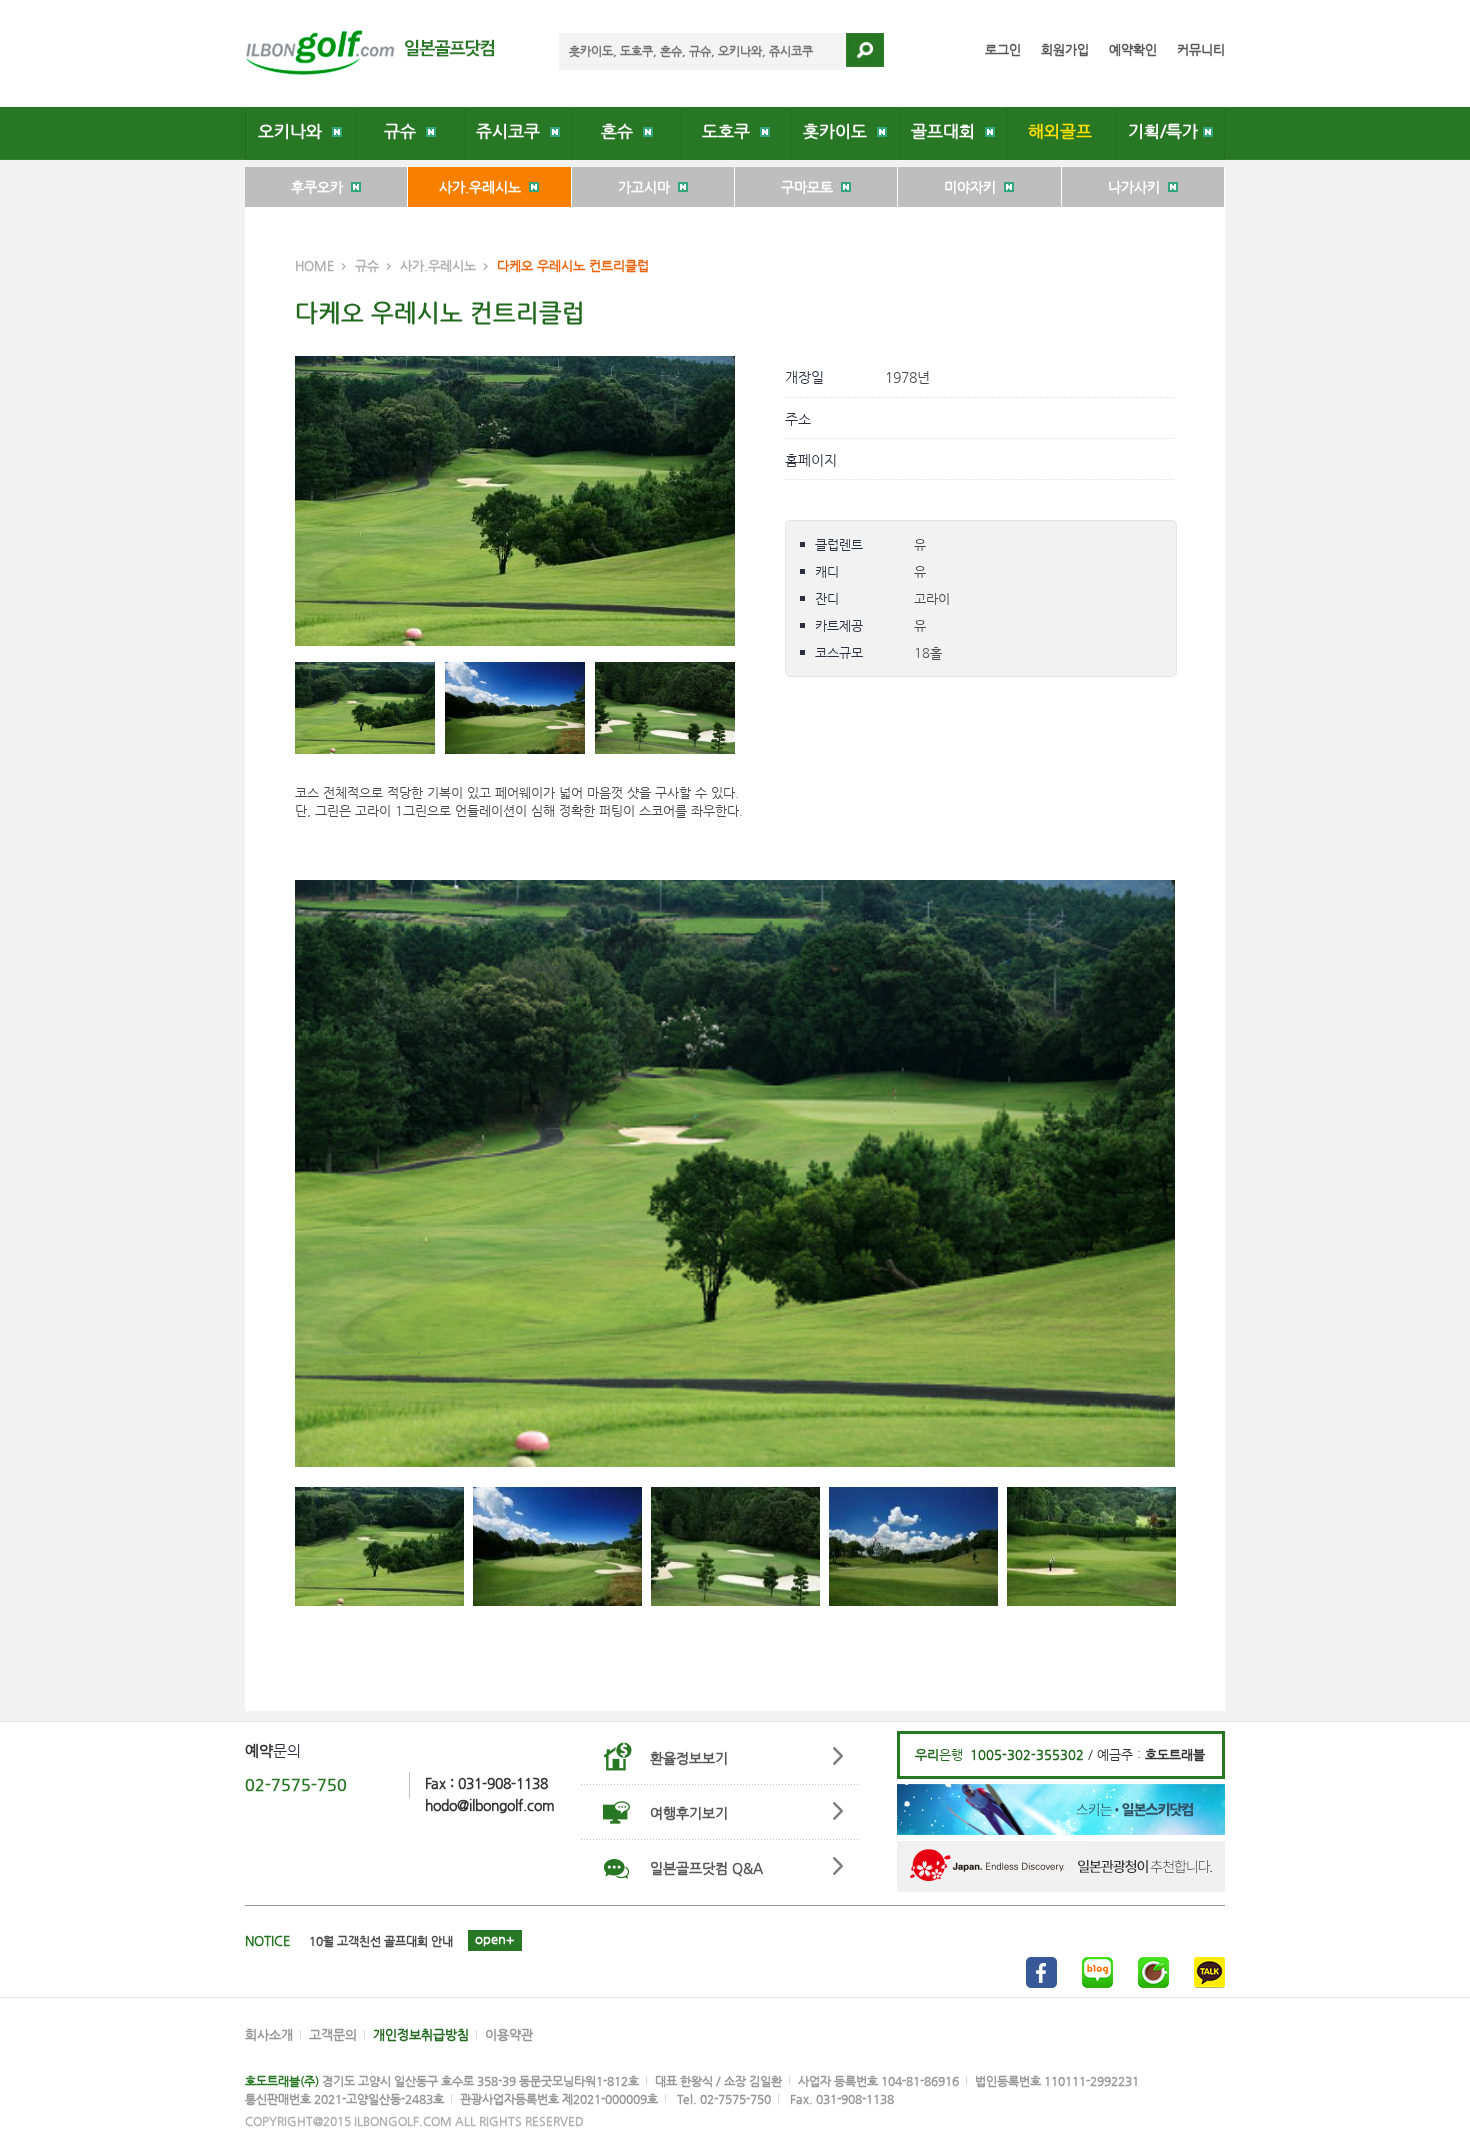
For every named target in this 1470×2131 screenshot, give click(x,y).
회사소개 (269, 2034)
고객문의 (333, 2034)
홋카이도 (840, 131)
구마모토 (811, 187)
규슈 (405, 131)
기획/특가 (1165, 131)
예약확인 (1133, 49)
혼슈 (622, 131)
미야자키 (974, 187)
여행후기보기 (689, 1813)
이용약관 (509, 2034)
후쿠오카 (321, 187)
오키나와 (295, 131)
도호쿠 (731, 131)
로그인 (1003, 49)
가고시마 (648, 187)
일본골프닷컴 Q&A (706, 1868)
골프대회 (948, 131)
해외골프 (1062, 131)
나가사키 (1138, 187)
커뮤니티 (1201, 49)
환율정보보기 (689, 1758)
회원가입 (1065, 49)
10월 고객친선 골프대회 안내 (381, 1941)
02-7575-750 (296, 1784)
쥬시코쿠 (513, 131)
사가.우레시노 (484, 187)
